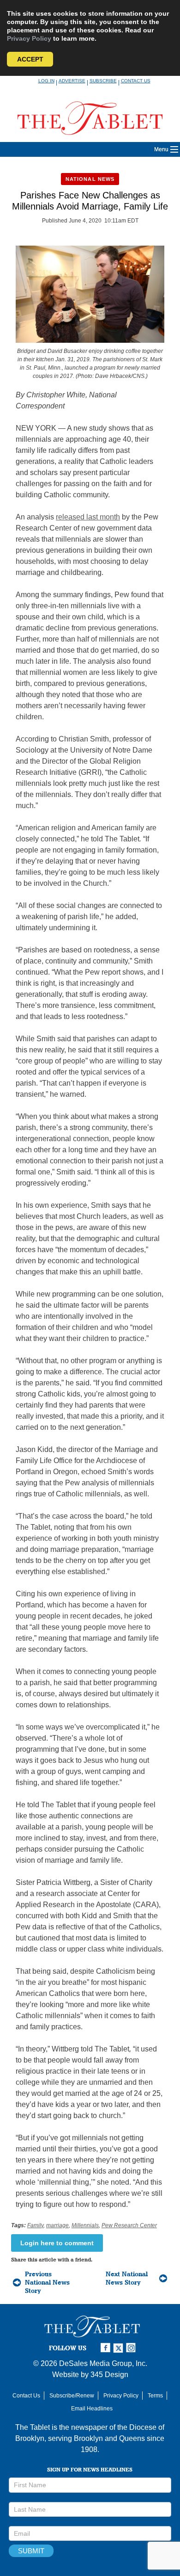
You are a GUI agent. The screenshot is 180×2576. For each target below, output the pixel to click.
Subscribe (103, 81)
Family (35, 2225)
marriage (57, 2225)
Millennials (85, 2225)
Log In (46, 81)
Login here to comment (57, 2243)
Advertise (72, 81)
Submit (31, 2551)
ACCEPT (30, 59)
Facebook (107, 2348)
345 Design (109, 2375)
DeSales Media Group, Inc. (103, 2363)
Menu (161, 149)
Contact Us (136, 81)
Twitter (120, 2348)
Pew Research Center (129, 2225)
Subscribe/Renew (72, 2396)
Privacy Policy (29, 38)
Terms (155, 2396)
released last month (88, 517)
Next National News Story (127, 2278)
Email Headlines (92, 2409)
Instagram (132, 2348)
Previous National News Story (47, 2282)
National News (90, 179)
